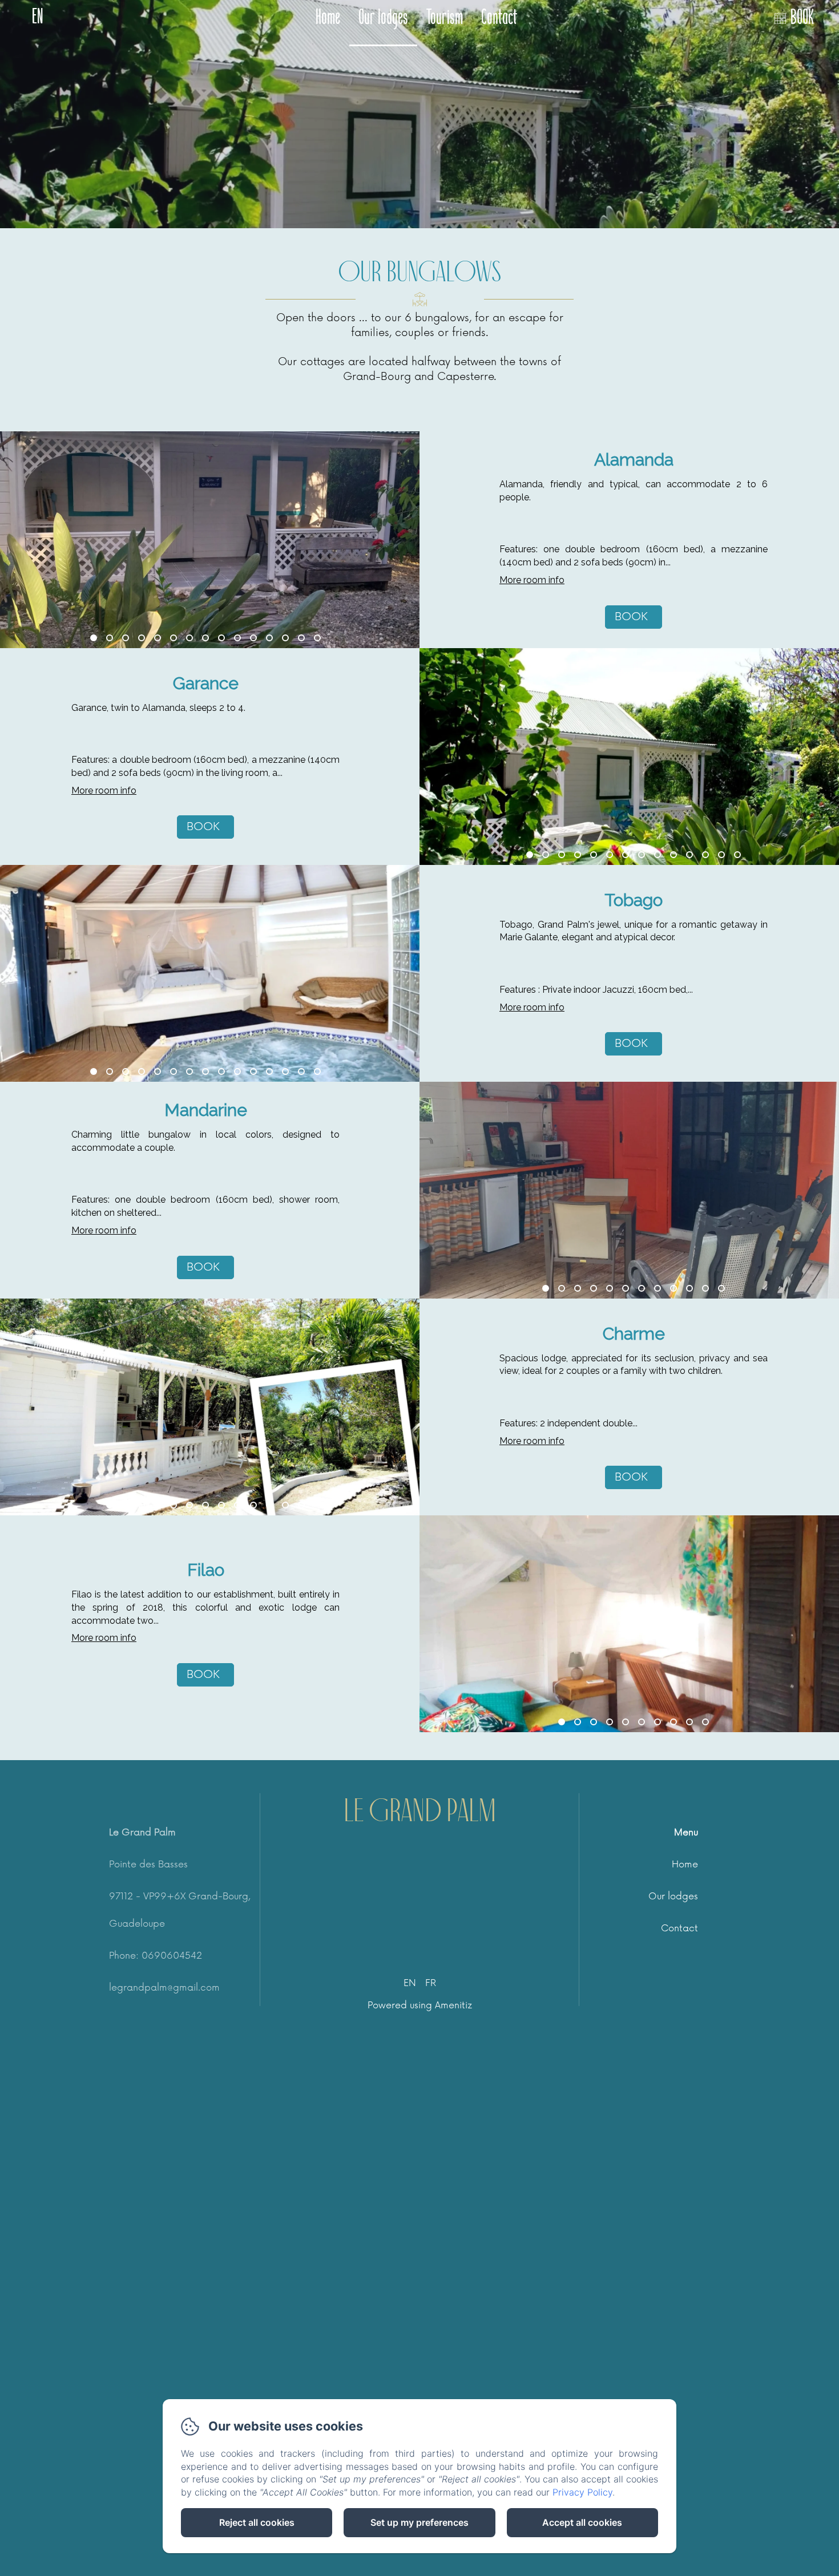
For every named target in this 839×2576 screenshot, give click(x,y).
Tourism (445, 19)
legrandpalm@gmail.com (164, 1988)
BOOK (802, 19)
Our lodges (383, 19)
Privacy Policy (582, 2492)
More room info (532, 580)
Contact (499, 19)
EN (410, 1983)
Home (328, 19)
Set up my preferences (419, 2522)
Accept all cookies (582, 2522)
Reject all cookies (257, 2522)
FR (431, 1983)
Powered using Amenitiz (420, 2005)
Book (631, 617)
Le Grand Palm (420, 1811)
